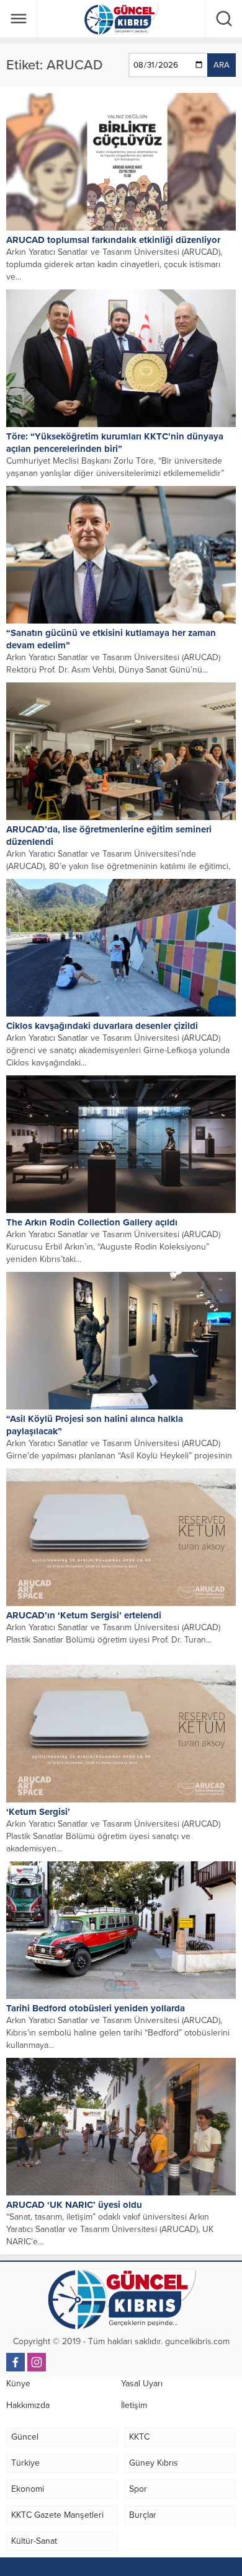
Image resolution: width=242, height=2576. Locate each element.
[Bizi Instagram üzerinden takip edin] (37, 2362)
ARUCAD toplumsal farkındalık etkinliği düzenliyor (113, 240)
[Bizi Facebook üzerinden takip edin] (16, 2362)
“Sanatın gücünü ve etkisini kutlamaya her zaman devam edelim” (111, 639)
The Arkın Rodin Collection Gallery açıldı (92, 1222)
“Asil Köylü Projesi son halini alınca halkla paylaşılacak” (95, 1425)
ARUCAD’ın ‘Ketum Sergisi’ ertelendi (84, 1615)
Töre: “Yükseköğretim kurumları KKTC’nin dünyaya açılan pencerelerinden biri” (115, 443)
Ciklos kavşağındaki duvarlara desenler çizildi (102, 1026)
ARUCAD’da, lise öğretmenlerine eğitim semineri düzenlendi (109, 836)
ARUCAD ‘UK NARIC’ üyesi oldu (74, 2205)
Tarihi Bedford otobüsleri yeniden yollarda (96, 2008)
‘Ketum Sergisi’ (38, 1812)
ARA (222, 65)
